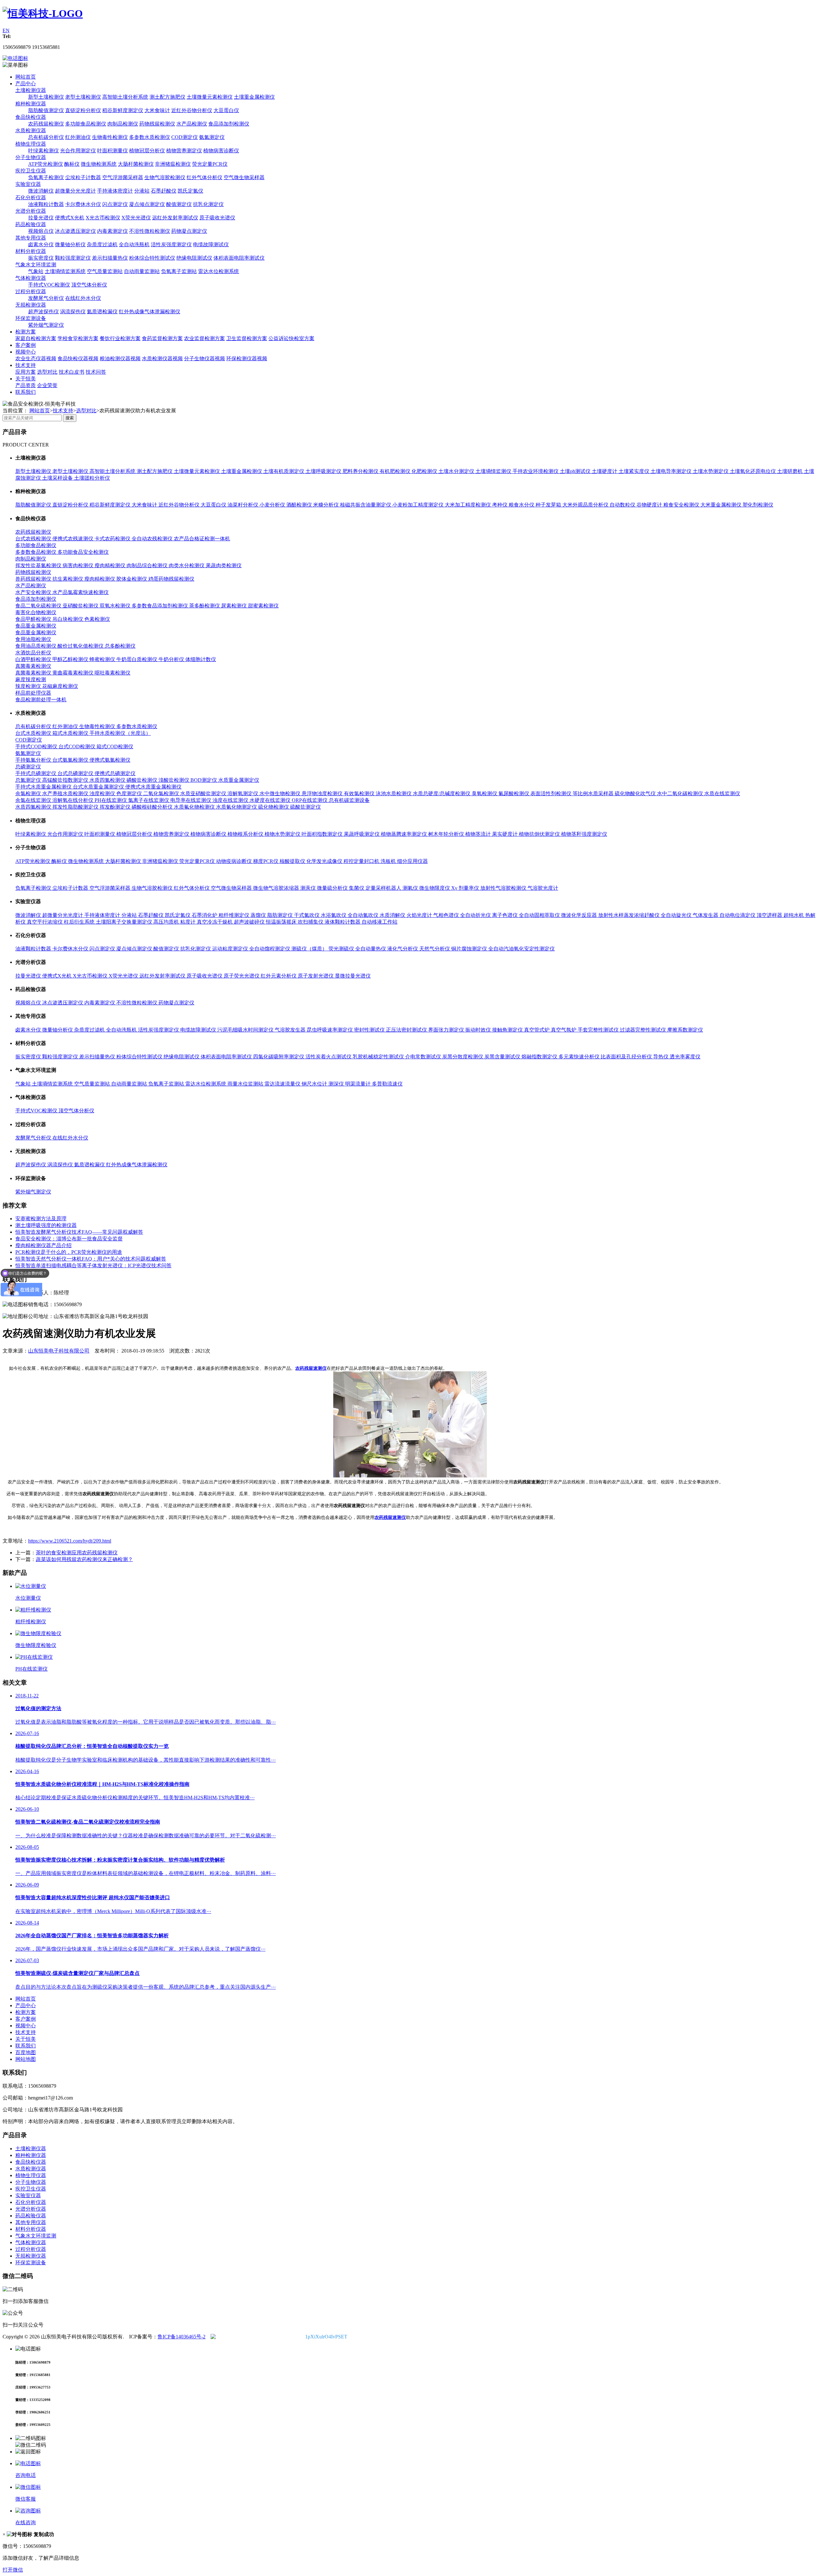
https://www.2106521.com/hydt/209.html (70, 1541)
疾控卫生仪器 (31, 171)
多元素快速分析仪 (580, 1057)
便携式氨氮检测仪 (110, 760)
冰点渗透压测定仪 (75, 231)
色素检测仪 (97, 619)
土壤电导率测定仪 (672, 471)
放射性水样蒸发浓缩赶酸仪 (629, 915)
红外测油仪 (78, 137)
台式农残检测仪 (34, 539)
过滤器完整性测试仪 (644, 1030)
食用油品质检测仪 (36, 646)
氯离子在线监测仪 (149, 800)
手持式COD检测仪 (37, 747)
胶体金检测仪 (132, 579)
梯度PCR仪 (266, 861)
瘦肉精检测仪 (111, 565)
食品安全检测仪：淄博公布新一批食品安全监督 (69, 1239)
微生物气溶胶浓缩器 (277, 888)
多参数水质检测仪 (150, 137)
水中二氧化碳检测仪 (681, 793)
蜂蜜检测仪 (103, 659)
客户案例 (26, 345)
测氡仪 (411, 888)
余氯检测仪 (29, 793)
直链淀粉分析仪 (83, 110)
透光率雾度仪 (685, 1057)
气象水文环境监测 (36, 265)
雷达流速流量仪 (283, 1084)
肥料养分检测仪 (361, 471)
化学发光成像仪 (325, 861)
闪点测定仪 (115, 204)
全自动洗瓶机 (134, 244)
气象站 (36, 271)
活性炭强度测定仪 (171, 244)
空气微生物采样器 (244, 177)
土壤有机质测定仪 (284, 471)
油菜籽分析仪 (243, 505)
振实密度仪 (41, 258)
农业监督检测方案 (204, 338)
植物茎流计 (479, 834)
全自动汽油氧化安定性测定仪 (521, 949)
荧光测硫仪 (342, 949)
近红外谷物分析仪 (192, 110)
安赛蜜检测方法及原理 (41, 1219)
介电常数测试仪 (424, 1057)
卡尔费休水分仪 (83, 204)
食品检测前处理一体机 (41, 700)
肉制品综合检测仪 (148, 565)
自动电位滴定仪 (738, 915)
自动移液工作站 (380, 922)
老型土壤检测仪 (83, 97)
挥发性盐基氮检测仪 (39, 565)
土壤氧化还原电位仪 (753, 471)
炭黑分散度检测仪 (463, 1057)
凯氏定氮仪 (190, 191)
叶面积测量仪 (112, 151)
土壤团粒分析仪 (92, 478)
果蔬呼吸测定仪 (362, 834)
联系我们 (26, 392)
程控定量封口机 (362, 861)
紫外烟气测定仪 (46, 325)
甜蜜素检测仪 (263, 606)
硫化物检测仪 (274, 807)
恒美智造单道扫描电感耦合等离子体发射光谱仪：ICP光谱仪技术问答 (93, 1265)
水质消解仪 (393, 915)
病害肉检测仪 (79, 565)
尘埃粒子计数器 (83, 177)
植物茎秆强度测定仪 (584, 834)
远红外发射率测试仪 (175, 218)
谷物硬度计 (650, 505)
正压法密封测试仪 (407, 1030)
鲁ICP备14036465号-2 (181, 2337)
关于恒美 (26, 379)
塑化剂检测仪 (758, 505)
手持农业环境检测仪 (536, 471)
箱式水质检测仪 (71, 733)
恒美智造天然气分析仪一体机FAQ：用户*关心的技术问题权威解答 (91, 1259)
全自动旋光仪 (677, 915)
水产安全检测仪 (34, 592)
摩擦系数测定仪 (685, 1030)
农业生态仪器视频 (36, 358)
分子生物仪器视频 (204, 358)
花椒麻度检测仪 (60, 686)
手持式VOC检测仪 (49, 285)
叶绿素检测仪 (43, 151)
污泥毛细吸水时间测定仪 (246, 1030)
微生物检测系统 (99, 164)
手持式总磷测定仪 (36, 773)
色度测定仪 (130, 793)
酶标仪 (72, 164)
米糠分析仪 (327, 505)
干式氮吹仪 (307, 915)
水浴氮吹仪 (334, 915)
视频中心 (26, 352)
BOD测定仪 (204, 780)
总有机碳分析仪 (46, 137)
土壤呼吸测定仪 (324, 471)
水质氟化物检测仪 (195, 807)
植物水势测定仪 (283, 834)
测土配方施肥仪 (167, 97)
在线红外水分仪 (83, 298)
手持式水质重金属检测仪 (44, 787)
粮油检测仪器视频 (120, 358)
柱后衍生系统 (80, 922)
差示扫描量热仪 (110, 258)
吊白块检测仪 (68, 619)
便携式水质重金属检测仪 (153, 787)
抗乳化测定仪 (208, 204)
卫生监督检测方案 (247, 338)
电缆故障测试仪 (211, 244)
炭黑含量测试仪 (503, 1057)
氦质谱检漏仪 (102, 312)
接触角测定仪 (508, 1030)
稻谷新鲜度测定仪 (123, 110)
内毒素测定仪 (112, 231)
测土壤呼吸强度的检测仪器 (46, 1225)
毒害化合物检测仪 (36, 612)
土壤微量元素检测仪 (210, 97)
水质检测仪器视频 (162, 358)
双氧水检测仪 (116, 606)
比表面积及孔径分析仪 (627, 1057)
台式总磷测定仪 (76, 773)
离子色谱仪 (505, 915)
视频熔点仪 (41, 231)
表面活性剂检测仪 (552, 793)
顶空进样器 (770, 915)
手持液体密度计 (115, 191)
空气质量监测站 (105, 271)
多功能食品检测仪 (86, 124)
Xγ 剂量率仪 (466, 888)
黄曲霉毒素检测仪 (73, 673)
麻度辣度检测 (31, 679)
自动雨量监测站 (142, 271)
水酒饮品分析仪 (33, 653)
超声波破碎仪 (250, 922)
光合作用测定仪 (78, 151)
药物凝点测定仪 (189, 231)
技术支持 (26, 365)
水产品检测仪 (192, 124)
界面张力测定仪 (447, 1030)
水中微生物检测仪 (281, 793)
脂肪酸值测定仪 (46, 110)
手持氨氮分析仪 (34, 760)
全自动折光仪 (476, 915)
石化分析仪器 (31, 198)
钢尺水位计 (315, 1084)
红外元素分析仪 (279, 976)
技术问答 (96, 372)
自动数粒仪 (623, 505)
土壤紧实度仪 (635, 471)
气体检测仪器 (31, 278)
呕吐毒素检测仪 (112, 673)
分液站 (142, 191)
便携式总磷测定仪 (115, 773)
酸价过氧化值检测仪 (81, 646)
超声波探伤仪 (43, 312)
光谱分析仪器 (31, 211)
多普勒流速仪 (387, 1084)
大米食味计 (157, 110)
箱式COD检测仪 (115, 747)
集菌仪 (357, 888)
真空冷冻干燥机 (215, 922)
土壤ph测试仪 (576, 471)
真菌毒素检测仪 (33, 666)
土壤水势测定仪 (711, 471)
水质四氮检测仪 (108, 780)
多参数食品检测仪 (36, 552)
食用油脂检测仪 (33, 639)
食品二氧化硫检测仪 (39, 606)
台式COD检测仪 (77, 747)
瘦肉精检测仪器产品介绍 (43, 1245)
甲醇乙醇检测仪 (71, 659)
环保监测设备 (31, 318)
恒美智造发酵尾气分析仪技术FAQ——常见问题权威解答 (79, 1232)
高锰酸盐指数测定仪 (66, 780)
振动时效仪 (479, 1030)
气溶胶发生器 (291, 1030)
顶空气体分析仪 (89, 285)
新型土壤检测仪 (46, 97)
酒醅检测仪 (300, 505)
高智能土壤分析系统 (125, 97)
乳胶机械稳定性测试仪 (379, 1057)
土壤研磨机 (791, 471)
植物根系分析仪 (246, 834)
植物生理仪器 (31, 144)
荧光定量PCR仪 (210, 164)
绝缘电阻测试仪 (194, 258)
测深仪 (337, 1084)
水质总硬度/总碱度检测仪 (442, 793)
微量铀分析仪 (70, 244)
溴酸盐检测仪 (174, 780)
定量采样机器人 (384, 888)
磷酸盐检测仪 (143, 780)
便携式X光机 (70, 218)
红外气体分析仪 (204, 177)
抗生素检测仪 (68, 579)
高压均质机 (167, 922)
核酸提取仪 (293, 861)
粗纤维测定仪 (235, 915)
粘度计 (189, 922)
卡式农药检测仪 (113, 539)
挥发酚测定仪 (116, 807)
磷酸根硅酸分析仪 (153, 807)
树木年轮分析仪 (447, 834)
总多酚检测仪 (120, 646)
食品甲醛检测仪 (34, 619)
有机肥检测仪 (396, 471)
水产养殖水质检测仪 (66, 793)
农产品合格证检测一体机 (202, 539)
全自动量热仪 (371, 949)
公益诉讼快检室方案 (291, 338)
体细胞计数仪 (201, 659)
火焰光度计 (420, 915)
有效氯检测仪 (360, 793)
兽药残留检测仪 (34, 579)
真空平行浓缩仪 (45, 922)
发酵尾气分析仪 (46, 298)
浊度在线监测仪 (231, 800)
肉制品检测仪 (123, 124)
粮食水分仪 (522, 505)
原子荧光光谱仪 (242, 976)
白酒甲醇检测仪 (34, 659)
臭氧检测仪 (485, 793)
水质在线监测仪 (722, 793)
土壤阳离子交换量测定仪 (125, 922)
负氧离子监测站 (179, 271)
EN (6, 30)
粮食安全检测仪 (682, 505)
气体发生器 (706, 915)
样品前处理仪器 (33, 693)
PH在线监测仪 (111, 800)
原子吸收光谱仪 (217, 218)
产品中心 (26, 84)
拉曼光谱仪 (41, 218)
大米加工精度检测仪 (468, 505)
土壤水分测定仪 (457, 471)
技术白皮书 (72, 372)
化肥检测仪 (425, 471)
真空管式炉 (537, 1030)
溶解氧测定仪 (243, 793)
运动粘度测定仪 (231, 949)
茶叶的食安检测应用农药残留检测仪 (77, 1553)
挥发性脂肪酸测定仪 (76, 807)
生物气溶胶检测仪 (165, 177)
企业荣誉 (47, 385)
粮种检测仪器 (31, 104)
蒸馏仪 (259, 915)
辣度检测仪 (29, 686)
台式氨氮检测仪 (71, 760)
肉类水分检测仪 (187, 565)
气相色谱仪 (447, 915)
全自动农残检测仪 (153, 539)
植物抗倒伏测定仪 (540, 834)
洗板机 (389, 861)
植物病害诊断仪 (221, 151)
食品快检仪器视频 (78, 358)
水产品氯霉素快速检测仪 (81, 592)
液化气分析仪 (403, 949)
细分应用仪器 (413, 861)
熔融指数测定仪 (540, 1057)
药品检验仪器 (31, 224)
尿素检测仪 (235, 606)
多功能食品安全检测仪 (83, 552)
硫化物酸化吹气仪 (636, 793)
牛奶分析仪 (172, 659)
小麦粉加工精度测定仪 (419, 505)
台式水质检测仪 (34, 733)
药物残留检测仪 (157, 124)
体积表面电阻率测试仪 (239, 258)
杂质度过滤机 (102, 244)
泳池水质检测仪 (394, 793)
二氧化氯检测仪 (162, 793)
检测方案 (26, 332)
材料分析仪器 (31, 251)
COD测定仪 (185, 137)
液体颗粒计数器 (343, 922)
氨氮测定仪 (212, 137)
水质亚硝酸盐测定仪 (204, 793)
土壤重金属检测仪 (254, 97)
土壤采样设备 (58, 478)
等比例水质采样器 (594, 793)
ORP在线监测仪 (310, 800)
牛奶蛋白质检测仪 (137, 659)
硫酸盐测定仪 (305, 807)
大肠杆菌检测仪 (136, 164)
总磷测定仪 (28, 767)
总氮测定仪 (29, 780)
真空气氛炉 (564, 1030)
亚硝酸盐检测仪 (81, 606)
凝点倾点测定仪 (147, 204)
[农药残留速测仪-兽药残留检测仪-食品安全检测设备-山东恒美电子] (43, 13)
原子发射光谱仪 (316, 976)
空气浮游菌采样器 (123, 177)
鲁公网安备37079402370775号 (270, 2337)
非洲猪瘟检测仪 (173, 164)
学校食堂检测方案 (78, 338)
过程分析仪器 (31, 291)
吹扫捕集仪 (311, 922)
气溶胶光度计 (543, 888)
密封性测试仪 (370, 1030)
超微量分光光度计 (75, 191)
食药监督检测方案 (162, 338)
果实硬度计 (505, 834)
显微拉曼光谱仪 (353, 976)
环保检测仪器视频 (247, 358)
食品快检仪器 (31, 117)
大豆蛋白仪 (226, 110)
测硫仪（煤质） (310, 949)
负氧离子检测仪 (46, 177)
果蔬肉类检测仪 (224, 565)
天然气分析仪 (435, 949)
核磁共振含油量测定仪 (366, 505)
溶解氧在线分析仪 (73, 800)
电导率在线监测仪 (191, 800)
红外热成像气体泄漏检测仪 (150, 312)
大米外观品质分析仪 (586, 505)
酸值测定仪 (179, 204)
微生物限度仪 (435, 888)
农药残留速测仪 (311, 1368)
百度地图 (26, 2052)
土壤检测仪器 (31, 90)
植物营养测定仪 (184, 151)
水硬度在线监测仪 (271, 800)
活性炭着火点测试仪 (329, 1057)
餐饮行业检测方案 (120, 338)
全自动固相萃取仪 (540, 915)
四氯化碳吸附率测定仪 (279, 1057)
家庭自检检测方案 (36, 338)
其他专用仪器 (31, 238)
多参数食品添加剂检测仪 (160, 606)
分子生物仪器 (31, 157)
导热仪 (661, 1057)
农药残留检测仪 (46, 124)
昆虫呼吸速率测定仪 (330, 1030)
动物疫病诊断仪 (235, 861)
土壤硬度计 (605, 471)
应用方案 (26, 372)
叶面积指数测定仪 (323, 834)
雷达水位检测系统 (219, 271)
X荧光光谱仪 (136, 218)
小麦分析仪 (273, 505)
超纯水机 (794, 915)
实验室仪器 (28, 184)
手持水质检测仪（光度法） (120, 733)
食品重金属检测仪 (36, 626)
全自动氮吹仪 (364, 915)
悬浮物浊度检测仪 (323, 793)
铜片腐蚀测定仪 (470, 949)
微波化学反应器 (580, 915)
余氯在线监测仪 (34, 800)
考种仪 (500, 505)
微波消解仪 (41, 191)
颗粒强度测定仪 (73, 258)
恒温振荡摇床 (282, 922)
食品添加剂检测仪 (229, 124)
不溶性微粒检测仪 (150, 231)
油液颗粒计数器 (46, 204)
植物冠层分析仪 (147, 151)
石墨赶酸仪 (164, 191)
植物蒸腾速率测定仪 (405, 834)
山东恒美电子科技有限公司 (59, 1351)
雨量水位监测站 (246, 1084)
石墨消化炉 (205, 915)
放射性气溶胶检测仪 (504, 888)
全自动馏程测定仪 (270, 949)
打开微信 (13, 2570)
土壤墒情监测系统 (65, 271)
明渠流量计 (359, 1084)
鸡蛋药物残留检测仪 (171, 579)
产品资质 (26, 385)
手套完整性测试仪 (599, 1030)
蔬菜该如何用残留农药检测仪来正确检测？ (84, 1559)
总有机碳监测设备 (349, 800)
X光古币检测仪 (103, 218)
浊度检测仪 (103, 793)
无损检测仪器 (31, 305)
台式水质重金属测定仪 (99, 787)
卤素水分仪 (41, 244)
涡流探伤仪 (73, 312)
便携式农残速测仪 (73, 539)
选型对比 (47, 372)
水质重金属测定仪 (239, 780)
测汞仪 (309, 888)
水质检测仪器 (31, 130)
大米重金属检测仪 (722, 505)
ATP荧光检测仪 (46, 164)
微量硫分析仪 (333, 888)
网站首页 (26, 77)
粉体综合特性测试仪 (152, 258)
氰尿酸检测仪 (514, 793)
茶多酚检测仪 (205, 606)
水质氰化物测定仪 (237, 807)
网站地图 (26, 2059)
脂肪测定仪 (281, 915)
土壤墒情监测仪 (494, 471)
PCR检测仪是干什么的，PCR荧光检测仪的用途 (69, 1252)
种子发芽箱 (549, 505)
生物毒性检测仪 (110, 137)
